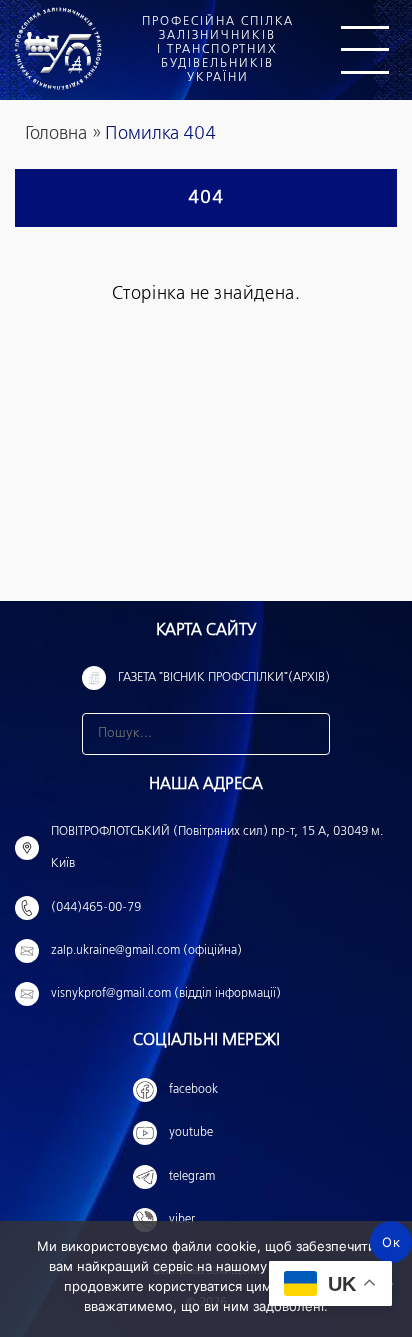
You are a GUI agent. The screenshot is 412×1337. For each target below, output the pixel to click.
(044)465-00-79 (96, 908)
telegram (192, 1177)
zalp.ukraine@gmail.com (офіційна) (146, 951)
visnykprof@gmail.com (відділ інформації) (166, 994)
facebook (193, 1090)
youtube (191, 1133)
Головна (56, 134)
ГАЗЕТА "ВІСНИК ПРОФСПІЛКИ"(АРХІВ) (224, 678)
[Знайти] (309, 734)
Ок (391, 1242)
